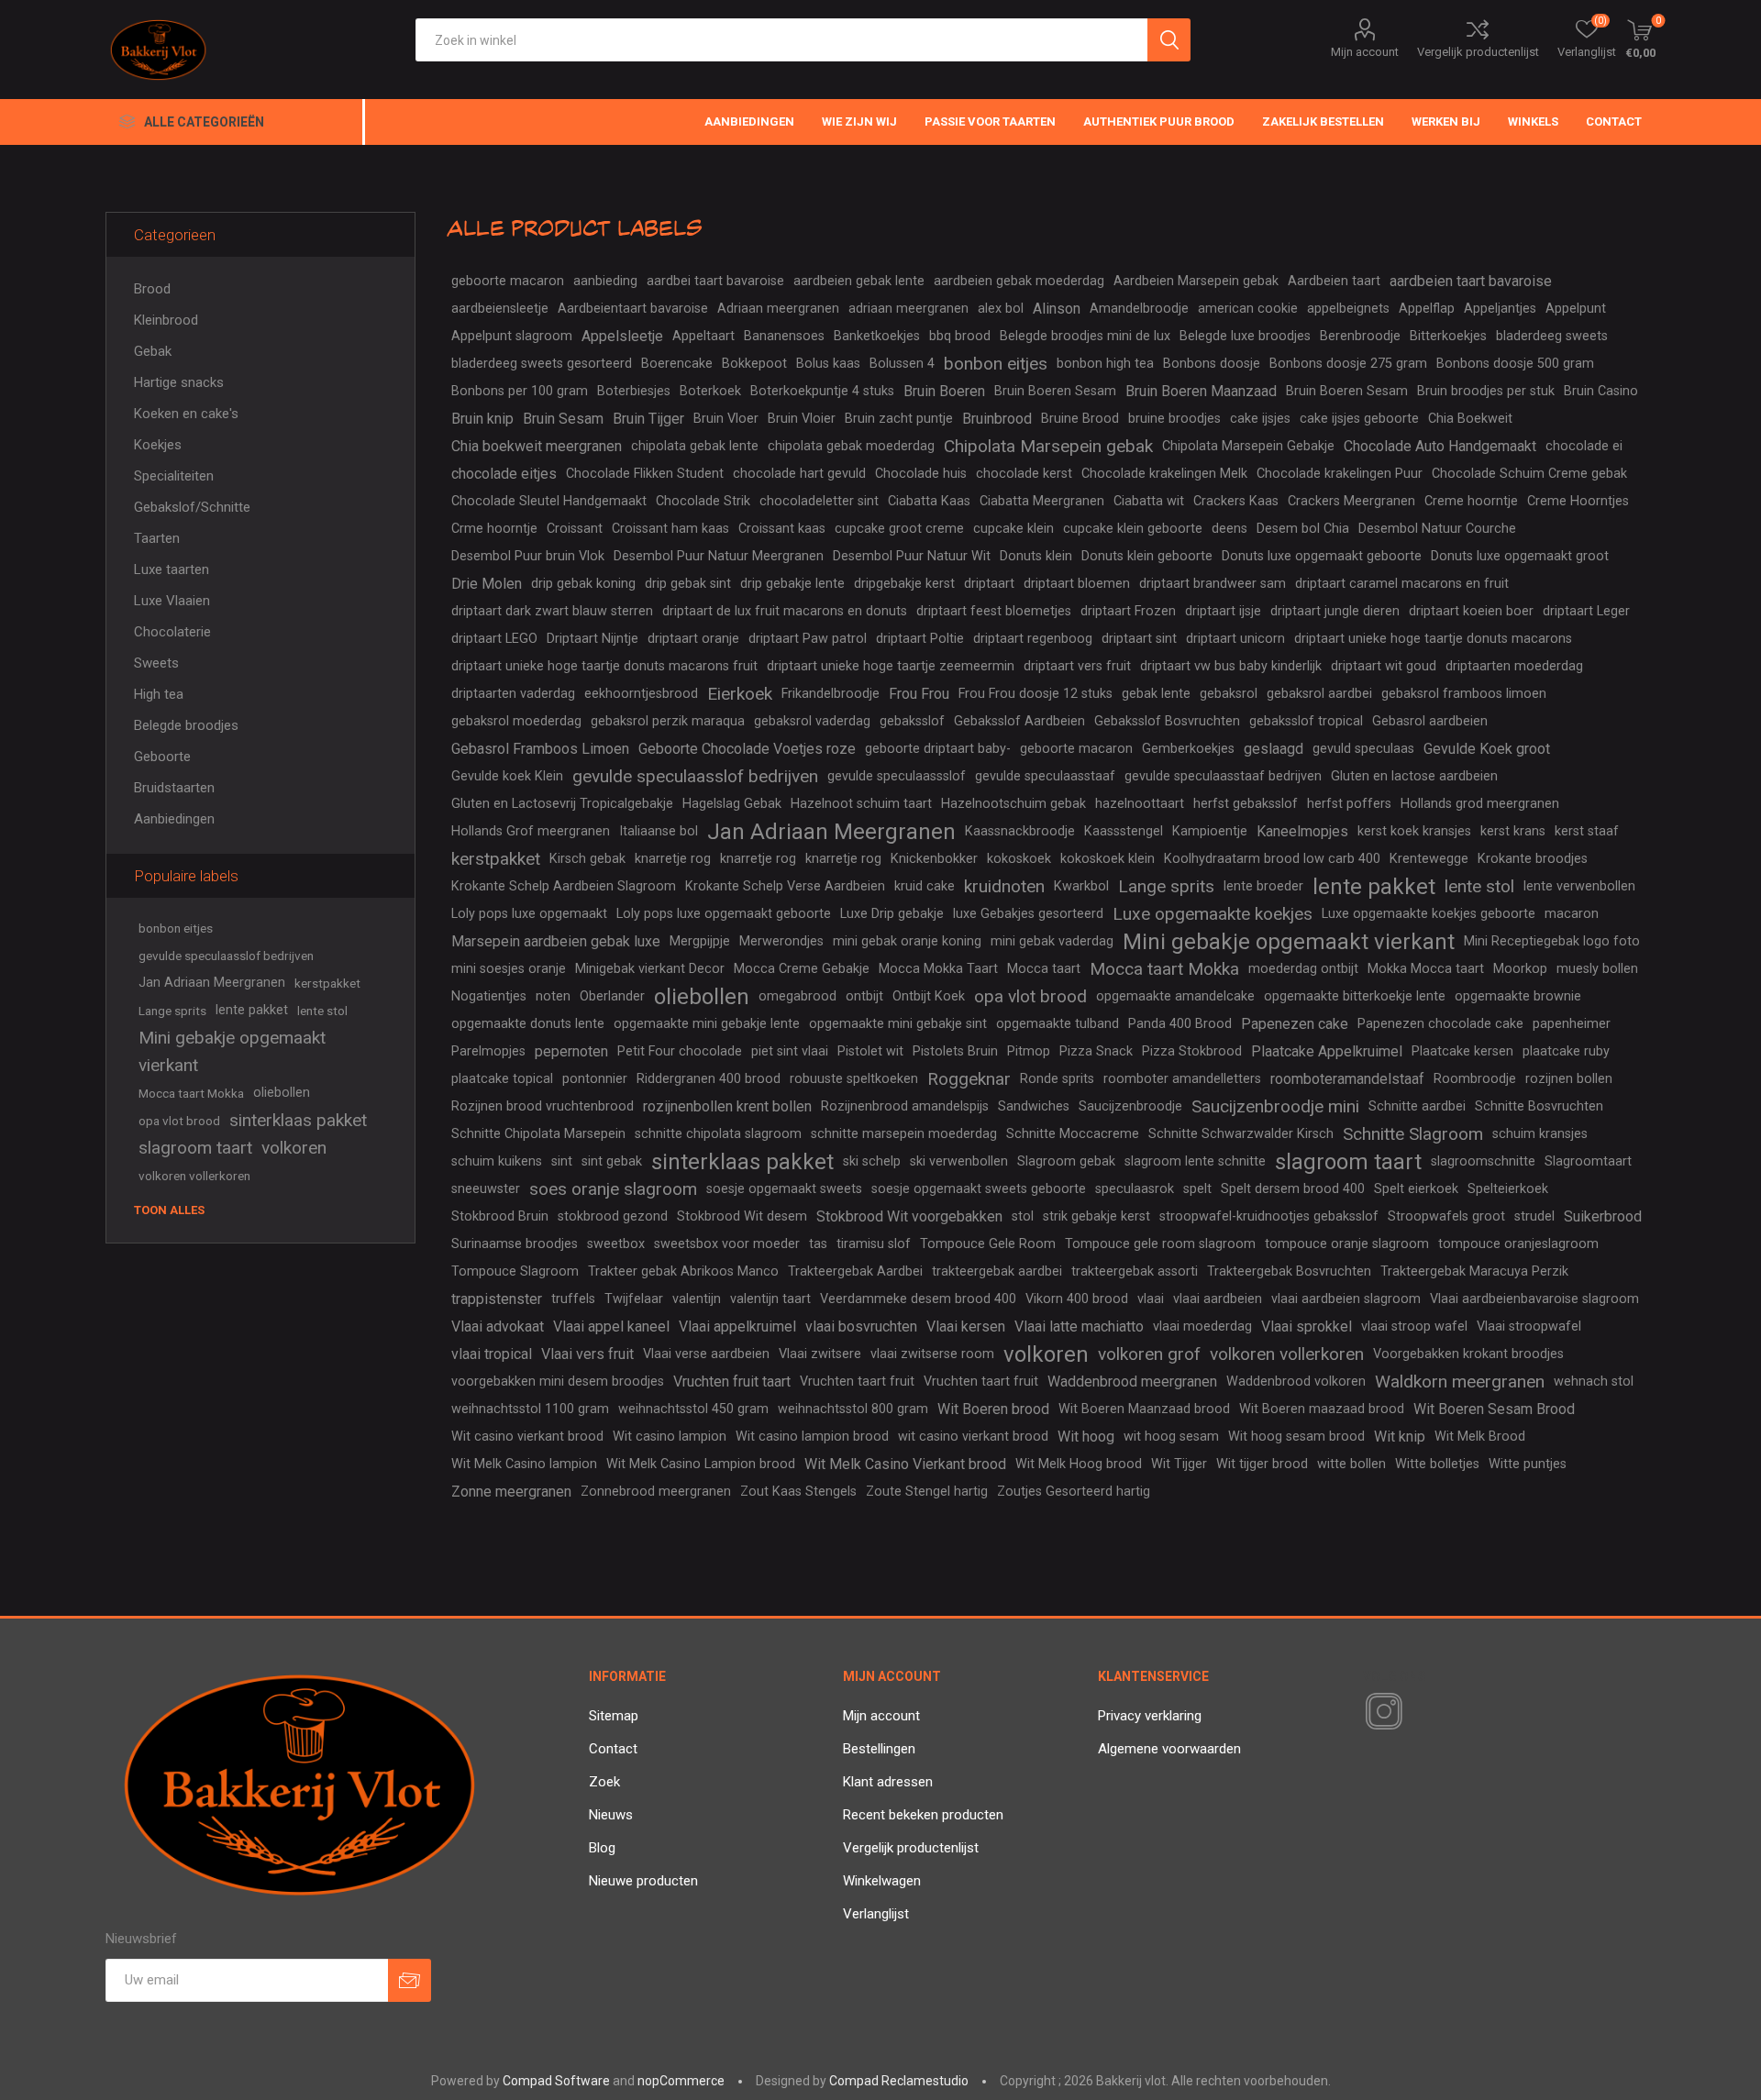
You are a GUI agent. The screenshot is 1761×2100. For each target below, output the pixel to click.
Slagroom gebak (1066, 1161)
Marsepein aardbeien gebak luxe (556, 941)
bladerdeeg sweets (1552, 336)
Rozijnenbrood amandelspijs (905, 1106)
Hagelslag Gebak (732, 804)
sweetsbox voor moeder (727, 1244)
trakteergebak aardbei (997, 1271)
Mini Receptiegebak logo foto (1552, 941)
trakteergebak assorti (1135, 1271)
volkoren (1046, 1354)
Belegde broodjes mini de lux (1085, 336)
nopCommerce (681, 2081)
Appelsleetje (622, 336)
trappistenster (497, 1299)
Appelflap (1427, 309)
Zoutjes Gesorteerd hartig (1074, 1492)
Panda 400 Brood (1180, 1024)
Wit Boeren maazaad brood (1322, 1409)
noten (553, 996)
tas (818, 1244)
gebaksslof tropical (1306, 721)
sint (562, 1161)
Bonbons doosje (1212, 364)
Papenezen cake (1295, 1024)
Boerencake (677, 364)
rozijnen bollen (1569, 1079)
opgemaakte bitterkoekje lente (1355, 996)
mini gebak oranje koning (907, 941)
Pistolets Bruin (955, 1051)
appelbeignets (1348, 309)
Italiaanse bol (659, 831)
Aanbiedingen (174, 819)
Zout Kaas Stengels (798, 1492)
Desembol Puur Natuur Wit (912, 556)
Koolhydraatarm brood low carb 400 (1272, 859)
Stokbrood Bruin (500, 1216)
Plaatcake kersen (1462, 1051)
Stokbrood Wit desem (742, 1216)
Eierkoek (740, 694)
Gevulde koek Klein (507, 776)
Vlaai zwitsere (820, 1354)
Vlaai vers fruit (587, 1354)
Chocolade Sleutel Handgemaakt (549, 501)
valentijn (697, 1299)
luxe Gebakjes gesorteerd (1028, 914)
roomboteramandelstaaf (1347, 1079)
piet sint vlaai (790, 1051)
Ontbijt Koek (929, 996)
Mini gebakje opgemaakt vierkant (1289, 942)
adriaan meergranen (908, 309)
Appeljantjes (1500, 309)
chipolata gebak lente (695, 446)
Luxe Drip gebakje (892, 914)
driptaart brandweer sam (1213, 584)
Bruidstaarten (174, 788)
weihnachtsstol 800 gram (853, 1409)
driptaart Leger (1586, 611)
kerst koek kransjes (1414, 831)
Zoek (604, 1782)
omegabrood (797, 996)
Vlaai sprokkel (1307, 1326)
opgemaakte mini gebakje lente (707, 1024)
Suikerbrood (1603, 1216)
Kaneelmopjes (1302, 831)
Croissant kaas (782, 529)
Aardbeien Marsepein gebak (1196, 281)
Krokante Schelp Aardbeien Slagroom (564, 886)
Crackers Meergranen (1351, 501)
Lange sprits (1166, 886)
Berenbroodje (1360, 336)
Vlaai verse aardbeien (706, 1354)
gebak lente (1156, 694)
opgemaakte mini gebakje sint (898, 1024)
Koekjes (158, 445)
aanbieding (605, 281)
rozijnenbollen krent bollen (727, 1106)
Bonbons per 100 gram (520, 391)
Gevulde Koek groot (1487, 749)
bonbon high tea (1105, 364)
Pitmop (1029, 1051)
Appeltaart (703, 336)
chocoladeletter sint (819, 501)
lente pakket (1374, 887)
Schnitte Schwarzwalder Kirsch (1241, 1134)
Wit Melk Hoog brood (1079, 1464)
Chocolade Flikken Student (645, 474)
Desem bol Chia (1303, 529)
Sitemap (614, 1716)
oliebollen (702, 997)
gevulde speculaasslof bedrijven (695, 776)
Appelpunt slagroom (512, 336)
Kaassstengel (1124, 831)
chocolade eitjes (504, 474)
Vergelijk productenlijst (1478, 52)
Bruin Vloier (802, 419)
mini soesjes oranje (509, 969)
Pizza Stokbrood (1192, 1051)
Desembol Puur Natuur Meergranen (719, 556)
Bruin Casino (1601, 391)
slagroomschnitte (1483, 1161)
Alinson (1057, 309)
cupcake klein (1013, 529)
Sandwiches (1034, 1106)
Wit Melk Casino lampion (524, 1464)
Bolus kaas (828, 364)
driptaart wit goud (1384, 666)
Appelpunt (1576, 309)
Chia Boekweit (1470, 419)
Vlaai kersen (966, 1326)
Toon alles (169, 1210)
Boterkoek (710, 391)
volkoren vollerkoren (1287, 1354)
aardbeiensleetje (500, 309)
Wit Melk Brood (1480, 1437)
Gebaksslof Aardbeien (1019, 721)
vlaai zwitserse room (932, 1354)
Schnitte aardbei (1417, 1106)
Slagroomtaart (1588, 1161)
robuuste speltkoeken (854, 1079)
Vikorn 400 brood (1077, 1299)
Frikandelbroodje (831, 694)
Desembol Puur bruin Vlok (528, 556)
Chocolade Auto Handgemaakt (1440, 446)
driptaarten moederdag (1514, 666)
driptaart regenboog (1033, 639)
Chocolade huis (921, 474)
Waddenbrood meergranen (1132, 1382)
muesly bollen (1597, 969)
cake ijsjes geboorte (1359, 419)
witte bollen (1351, 1464)
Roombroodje (1475, 1079)
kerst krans (1513, 831)
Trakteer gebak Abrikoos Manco (683, 1271)
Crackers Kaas (1236, 501)
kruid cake (925, 886)
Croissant (575, 529)
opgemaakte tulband (1058, 1024)
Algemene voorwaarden (1169, 1749)
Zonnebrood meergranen (656, 1492)
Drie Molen (487, 584)
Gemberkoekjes (1188, 749)
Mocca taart (1044, 969)
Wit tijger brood (1262, 1464)
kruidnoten (1004, 886)
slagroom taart (1348, 1162)
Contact (613, 1749)
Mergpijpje (700, 941)
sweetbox (616, 1244)
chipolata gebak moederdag (851, 446)
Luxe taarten (172, 569)
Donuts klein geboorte (1147, 556)
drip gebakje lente (792, 584)
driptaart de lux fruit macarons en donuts (785, 611)
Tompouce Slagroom (515, 1271)
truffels (573, 1299)
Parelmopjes (488, 1051)
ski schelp (872, 1161)
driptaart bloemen (1077, 584)
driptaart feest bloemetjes (994, 611)
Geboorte (162, 757)
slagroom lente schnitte (1195, 1161)
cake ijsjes (1260, 419)
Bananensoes (784, 336)
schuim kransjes (1540, 1134)
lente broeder (1263, 886)
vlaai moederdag (1202, 1326)
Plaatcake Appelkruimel (1327, 1051)
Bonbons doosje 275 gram (1348, 364)
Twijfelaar (634, 1299)
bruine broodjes (1174, 419)
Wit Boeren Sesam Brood (1494, 1409)
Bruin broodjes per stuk (1486, 391)
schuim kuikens (497, 1161)
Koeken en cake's (186, 414)
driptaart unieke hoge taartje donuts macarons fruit (604, 666)
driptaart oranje (693, 639)
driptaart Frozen (1128, 611)
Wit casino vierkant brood (527, 1437)
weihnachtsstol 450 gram (693, 1409)
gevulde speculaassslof (897, 776)
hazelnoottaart (1140, 804)
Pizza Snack (1096, 1051)
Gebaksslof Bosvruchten (1167, 721)
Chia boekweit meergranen (537, 446)
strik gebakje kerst (1096, 1216)
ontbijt (864, 996)
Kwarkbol (1081, 886)
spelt (1197, 1189)
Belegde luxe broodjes (1245, 336)
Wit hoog (1086, 1437)
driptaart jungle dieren (1335, 611)
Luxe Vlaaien (172, 601)
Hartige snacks (179, 382)
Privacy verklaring (1150, 1716)
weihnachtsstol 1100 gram (530, 1409)
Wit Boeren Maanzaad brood (1144, 1409)
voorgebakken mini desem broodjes (558, 1382)
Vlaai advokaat (498, 1326)
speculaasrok (1135, 1189)
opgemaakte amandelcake (1175, 996)
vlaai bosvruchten (861, 1326)
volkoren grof (1149, 1354)
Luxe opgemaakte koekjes (1213, 914)
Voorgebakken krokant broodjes (1468, 1354)
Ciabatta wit (1149, 501)
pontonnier (595, 1079)
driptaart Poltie (920, 639)
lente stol (1479, 886)
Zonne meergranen (511, 1492)
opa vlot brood (1030, 996)
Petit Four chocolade (680, 1051)
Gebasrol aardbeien (1430, 721)
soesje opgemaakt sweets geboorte (979, 1189)
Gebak (153, 351)
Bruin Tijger (648, 419)
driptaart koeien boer (1471, 611)
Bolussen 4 (902, 364)
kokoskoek (1019, 859)
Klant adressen (888, 1782)
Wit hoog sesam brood (1296, 1437)
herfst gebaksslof (1246, 804)
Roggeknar (969, 1079)
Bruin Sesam (563, 419)
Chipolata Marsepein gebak (1048, 446)
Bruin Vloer (726, 419)
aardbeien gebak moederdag (1019, 281)
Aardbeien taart (1334, 281)
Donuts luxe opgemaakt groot (1520, 556)
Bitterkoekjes (1448, 336)
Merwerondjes (781, 941)
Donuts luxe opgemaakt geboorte (1322, 556)
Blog (602, 1848)
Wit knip (1400, 1437)
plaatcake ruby (1566, 1051)
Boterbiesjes (634, 391)
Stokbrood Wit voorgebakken (909, 1216)
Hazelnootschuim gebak (1013, 804)
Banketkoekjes (877, 336)
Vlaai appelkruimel (737, 1326)
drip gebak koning (583, 584)
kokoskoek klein (1108, 859)
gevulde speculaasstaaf (1045, 776)
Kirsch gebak (587, 859)
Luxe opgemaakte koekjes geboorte (1429, 914)
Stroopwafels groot (1446, 1216)
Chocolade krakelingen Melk (1164, 474)
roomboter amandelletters (1182, 1079)
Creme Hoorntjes (1578, 501)
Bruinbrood (997, 419)
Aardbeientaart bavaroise (633, 309)
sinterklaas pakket (742, 1162)
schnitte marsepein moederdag (904, 1134)
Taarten (157, 538)
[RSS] (1415, 1713)
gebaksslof (912, 721)
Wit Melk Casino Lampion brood (701, 1464)
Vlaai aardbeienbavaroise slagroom (1534, 1299)
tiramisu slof (874, 1244)
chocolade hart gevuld (799, 474)
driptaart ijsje (1223, 611)
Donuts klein (1036, 556)
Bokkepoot (754, 364)
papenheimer (1572, 1024)
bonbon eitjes (996, 364)
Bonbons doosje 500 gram (1515, 364)
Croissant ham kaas (670, 529)
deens (1229, 529)
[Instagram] (1380, 1712)
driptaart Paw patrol (808, 639)
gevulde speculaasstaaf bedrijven (1223, 776)
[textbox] (781, 40)
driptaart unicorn (1235, 639)
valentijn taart (770, 1299)
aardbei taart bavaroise (715, 281)
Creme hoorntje (1471, 501)
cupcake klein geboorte (1133, 529)
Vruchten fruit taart (732, 1382)
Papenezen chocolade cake (1440, 1024)
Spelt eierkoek (1416, 1189)
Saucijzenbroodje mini (1275, 1106)
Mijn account (1365, 52)
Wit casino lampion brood (812, 1437)
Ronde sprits (1057, 1079)
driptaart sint (1139, 639)
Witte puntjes (1528, 1464)
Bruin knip (482, 419)
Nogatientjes (489, 996)
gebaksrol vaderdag (812, 721)
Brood (152, 289)
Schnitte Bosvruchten (1539, 1106)
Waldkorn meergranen (1460, 1382)
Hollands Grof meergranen (531, 831)
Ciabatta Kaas (929, 501)
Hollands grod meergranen (1480, 804)
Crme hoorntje (494, 529)
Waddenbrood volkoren (1296, 1382)
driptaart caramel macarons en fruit (1402, 584)
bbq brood (960, 336)
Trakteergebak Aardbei (855, 1271)
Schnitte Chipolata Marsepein (538, 1134)
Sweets (156, 663)
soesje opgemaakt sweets (784, 1189)
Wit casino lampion (670, 1437)
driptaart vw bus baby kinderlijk (1231, 666)
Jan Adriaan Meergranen (831, 832)
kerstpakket (496, 859)
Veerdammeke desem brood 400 (918, 1299)
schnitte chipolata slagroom (718, 1134)
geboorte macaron (508, 281)
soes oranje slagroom (613, 1189)
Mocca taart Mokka (1164, 969)
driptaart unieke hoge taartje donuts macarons (1433, 639)
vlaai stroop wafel (1414, 1326)
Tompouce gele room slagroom (1160, 1244)
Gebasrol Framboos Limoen (540, 749)
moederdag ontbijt (1303, 969)
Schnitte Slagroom (1413, 1134)
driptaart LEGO (494, 639)
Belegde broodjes (186, 725)
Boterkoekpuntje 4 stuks (822, 391)
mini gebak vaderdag (1052, 941)
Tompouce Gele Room (988, 1244)
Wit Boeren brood (993, 1409)
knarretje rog (673, 859)
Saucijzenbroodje (1130, 1106)
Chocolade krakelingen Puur (1340, 474)
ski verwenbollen (959, 1161)
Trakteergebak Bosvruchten (1289, 1271)
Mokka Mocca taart (1426, 969)
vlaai (1151, 1299)
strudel (1534, 1216)
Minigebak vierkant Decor (650, 969)
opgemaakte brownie (1518, 996)
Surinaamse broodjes (515, 1244)
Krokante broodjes (1533, 859)
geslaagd (1274, 749)
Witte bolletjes (1437, 1464)
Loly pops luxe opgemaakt (529, 914)
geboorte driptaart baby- (938, 749)
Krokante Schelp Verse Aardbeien (785, 886)
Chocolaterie (172, 632)
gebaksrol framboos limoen (1464, 694)
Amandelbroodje (1139, 309)
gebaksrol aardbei (1319, 694)
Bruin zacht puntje (899, 419)
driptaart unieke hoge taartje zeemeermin (891, 666)
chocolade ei (1584, 446)
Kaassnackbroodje (1020, 831)
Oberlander (612, 996)
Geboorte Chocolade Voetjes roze (747, 749)
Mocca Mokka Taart (938, 969)
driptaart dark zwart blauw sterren (552, 611)
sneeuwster (486, 1189)
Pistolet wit (870, 1051)
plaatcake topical (502, 1079)
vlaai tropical (492, 1354)
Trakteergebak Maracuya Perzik (1474, 1271)
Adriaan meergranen (778, 309)
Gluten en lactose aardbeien (1414, 776)
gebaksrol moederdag (516, 721)
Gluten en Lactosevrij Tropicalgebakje (562, 804)
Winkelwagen (882, 1881)
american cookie (1248, 309)
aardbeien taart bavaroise (1471, 281)
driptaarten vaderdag (513, 694)
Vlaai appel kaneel (611, 1326)
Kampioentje (1210, 831)
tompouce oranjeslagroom (1518, 1244)
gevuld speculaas (1363, 749)
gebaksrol (1229, 694)
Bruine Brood (1080, 419)
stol (1023, 1216)
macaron (1572, 914)
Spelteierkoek (1508, 1189)
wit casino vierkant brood (973, 1437)
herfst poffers (1349, 804)
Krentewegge (1429, 859)
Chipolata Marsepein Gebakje (1248, 446)
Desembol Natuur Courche (1437, 529)
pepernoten (571, 1051)
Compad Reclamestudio (899, 2081)
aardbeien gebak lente (859, 281)
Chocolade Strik (703, 501)
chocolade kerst (1024, 474)
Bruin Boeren (944, 391)
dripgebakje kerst (904, 584)
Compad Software (556, 2081)
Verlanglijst (876, 1914)
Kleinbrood (166, 320)
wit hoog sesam (1171, 1437)
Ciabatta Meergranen (1042, 501)
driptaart (989, 584)
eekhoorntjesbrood (641, 694)
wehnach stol (1594, 1382)
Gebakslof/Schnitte (192, 507)
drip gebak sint (688, 584)
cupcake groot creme (899, 529)
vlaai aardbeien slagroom (1346, 1299)
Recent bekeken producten (923, 1815)
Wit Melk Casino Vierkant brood (905, 1464)
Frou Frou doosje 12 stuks (1036, 694)
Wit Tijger (1179, 1464)
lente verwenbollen (1579, 886)
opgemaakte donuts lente (528, 1024)
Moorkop (1520, 969)
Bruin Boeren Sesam (1055, 391)
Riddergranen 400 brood (709, 1079)
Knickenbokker (934, 859)
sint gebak (612, 1161)
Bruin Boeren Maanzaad (1201, 391)
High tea (159, 694)
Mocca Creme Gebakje (802, 969)
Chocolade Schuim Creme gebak (1529, 474)
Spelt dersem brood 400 (1293, 1189)
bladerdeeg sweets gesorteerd (542, 364)
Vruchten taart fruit (857, 1382)
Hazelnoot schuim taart (861, 804)
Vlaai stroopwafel (1529, 1326)
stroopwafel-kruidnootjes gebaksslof (1269, 1216)
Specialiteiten (174, 476)
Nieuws (611, 1815)
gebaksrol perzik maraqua (668, 721)
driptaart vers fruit (1077, 666)
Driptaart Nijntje (593, 639)
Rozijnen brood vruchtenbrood (543, 1106)
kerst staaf (1587, 831)
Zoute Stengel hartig (927, 1492)
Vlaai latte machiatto (1079, 1326)
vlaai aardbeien (1218, 1299)
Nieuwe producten (643, 1881)
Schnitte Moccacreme (1073, 1134)
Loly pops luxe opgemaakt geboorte (724, 914)
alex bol (1001, 309)
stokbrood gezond (613, 1216)
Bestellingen (879, 1749)
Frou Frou (919, 694)
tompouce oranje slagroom (1347, 1244)
